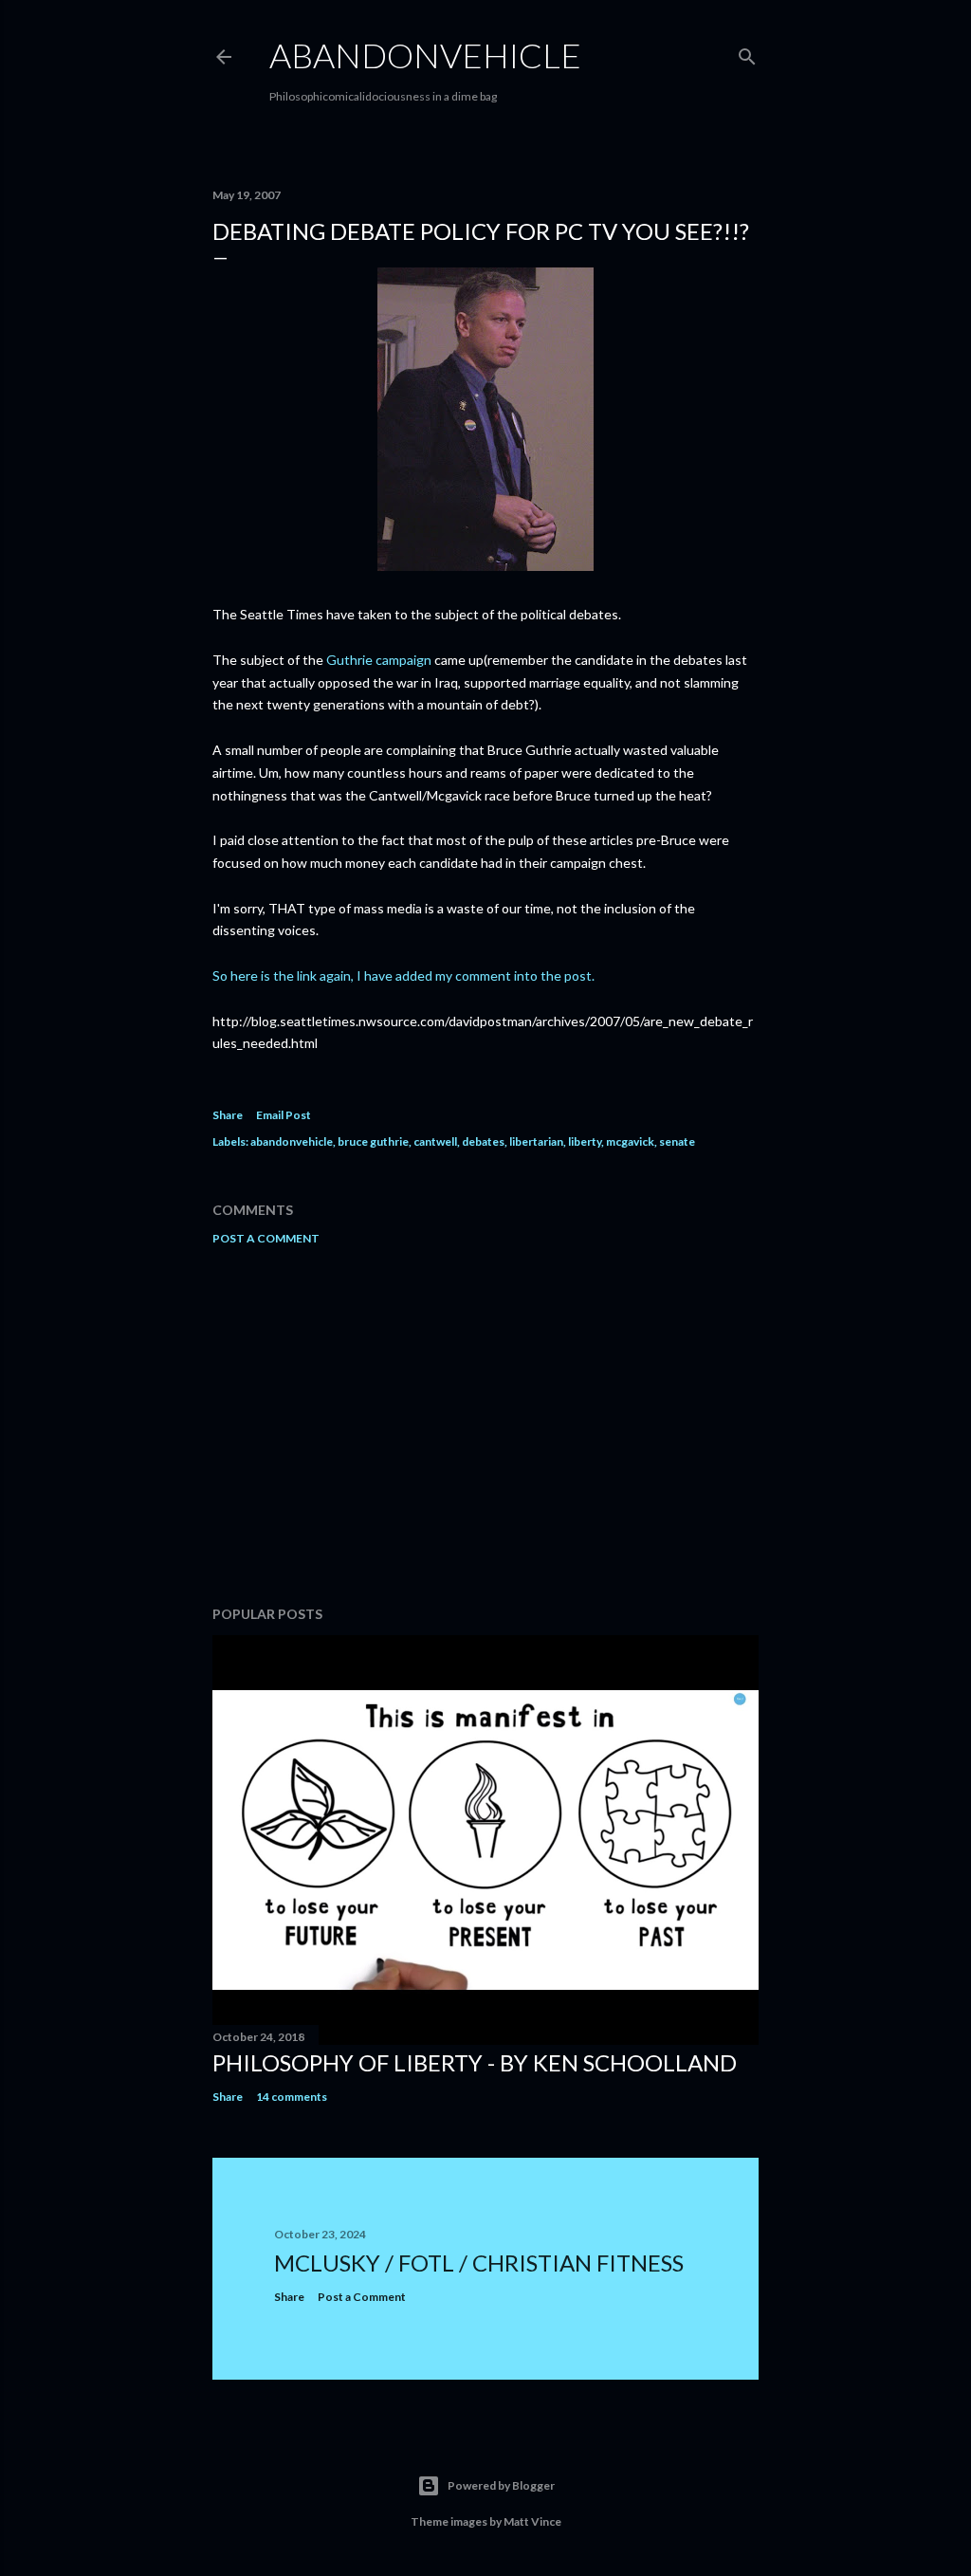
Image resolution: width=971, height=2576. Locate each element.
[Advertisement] (485, 1426)
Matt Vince (532, 2521)
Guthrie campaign (379, 660)
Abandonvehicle (425, 55)
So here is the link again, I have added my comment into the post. (403, 975)
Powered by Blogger (501, 2485)
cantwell (435, 1141)
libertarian (536, 1141)
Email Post (284, 1115)
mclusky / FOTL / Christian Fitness (479, 2263)
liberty (585, 1141)
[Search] (747, 53)
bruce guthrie (373, 1141)
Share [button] (228, 1115)
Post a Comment (266, 1238)
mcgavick (630, 1141)
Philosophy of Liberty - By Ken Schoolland (475, 2062)
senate (677, 1141)
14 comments (292, 2097)
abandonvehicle (292, 1141)
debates (483, 1141)
